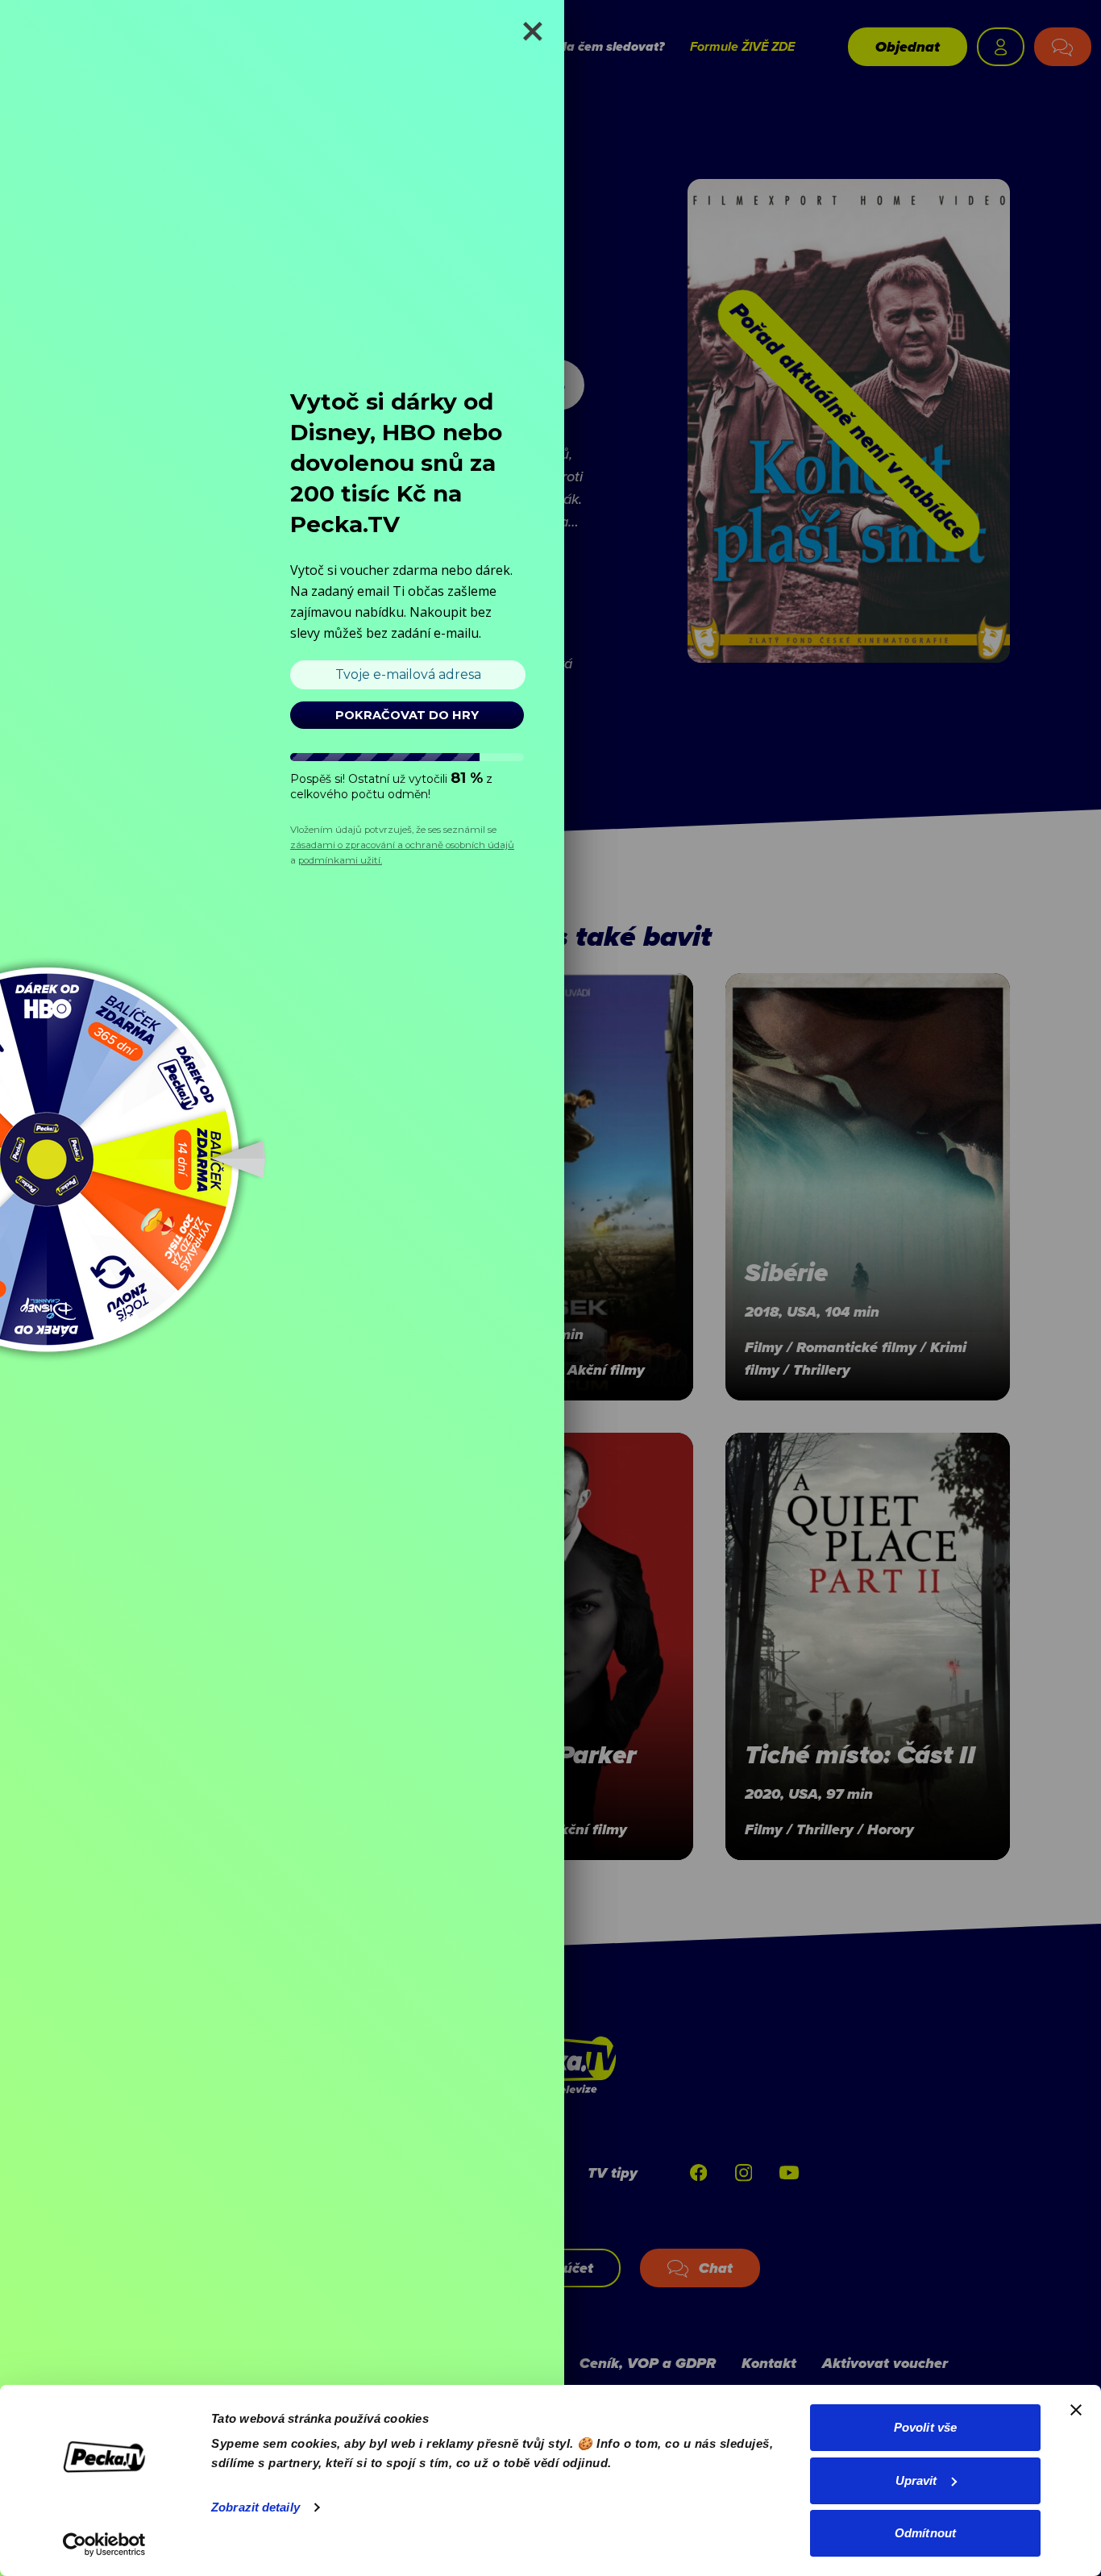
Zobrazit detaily (256, 2507)
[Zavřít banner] (1076, 2410)
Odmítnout (925, 2533)
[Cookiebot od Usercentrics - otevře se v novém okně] (104, 2545)
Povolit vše (925, 2427)
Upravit (916, 2480)
